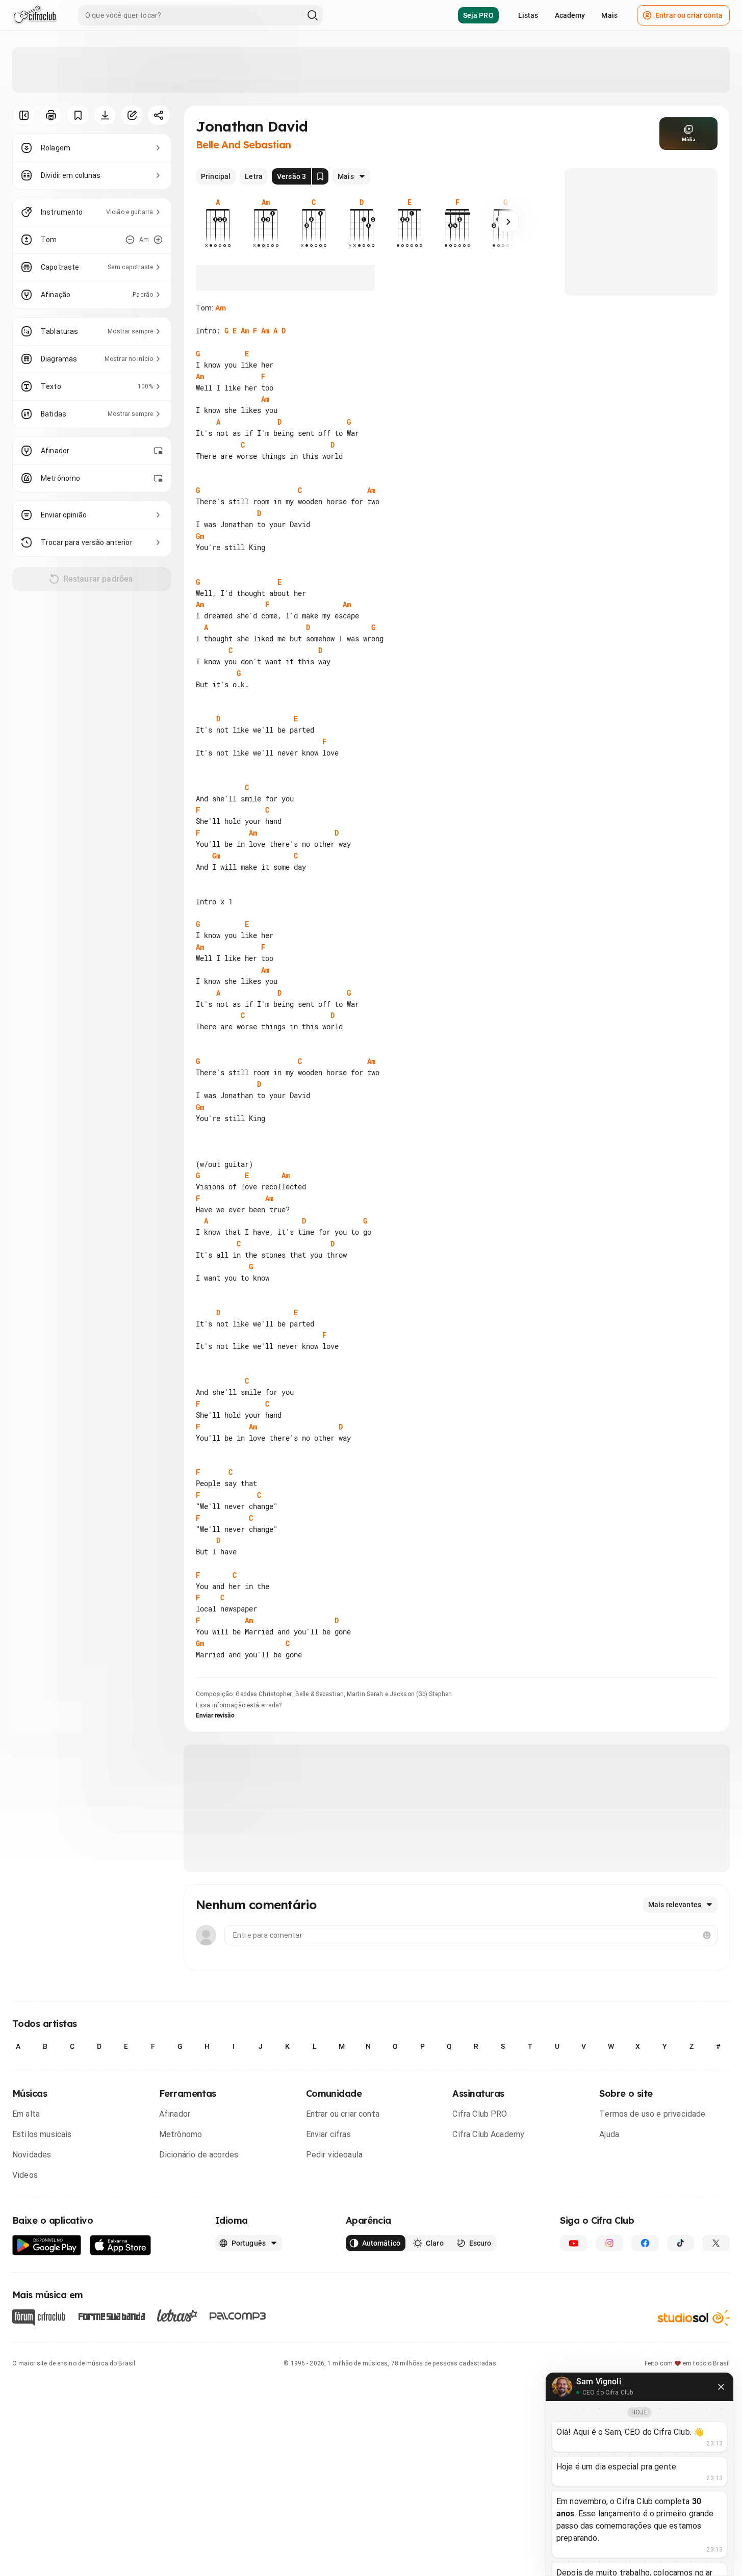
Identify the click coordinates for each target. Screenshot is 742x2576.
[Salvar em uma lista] (78, 115)
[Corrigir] (132, 115)
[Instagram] (609, 2243)
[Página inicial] (35, 15)
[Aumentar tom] (158, 240)
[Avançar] (508, 222)
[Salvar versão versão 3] (320, 176)
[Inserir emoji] (707, 1935)
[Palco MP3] (238, 2316)
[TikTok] (681, 2243)
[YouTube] (574, 2243)
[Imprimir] (51, 115)
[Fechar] (721, 2387)
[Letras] (177, 2315)
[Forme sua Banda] (111, 2315)
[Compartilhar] (159, 115)
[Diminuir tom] (130, 240)
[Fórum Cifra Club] (39, 2318)
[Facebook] (645, 2243)
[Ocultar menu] (24, 115)
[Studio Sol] (694, 2317)
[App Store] (121, 2245)
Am (221, 308)
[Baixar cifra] (105, 115)
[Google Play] (47, 2245)
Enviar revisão (215, 1715)
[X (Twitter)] (716, 2243)
